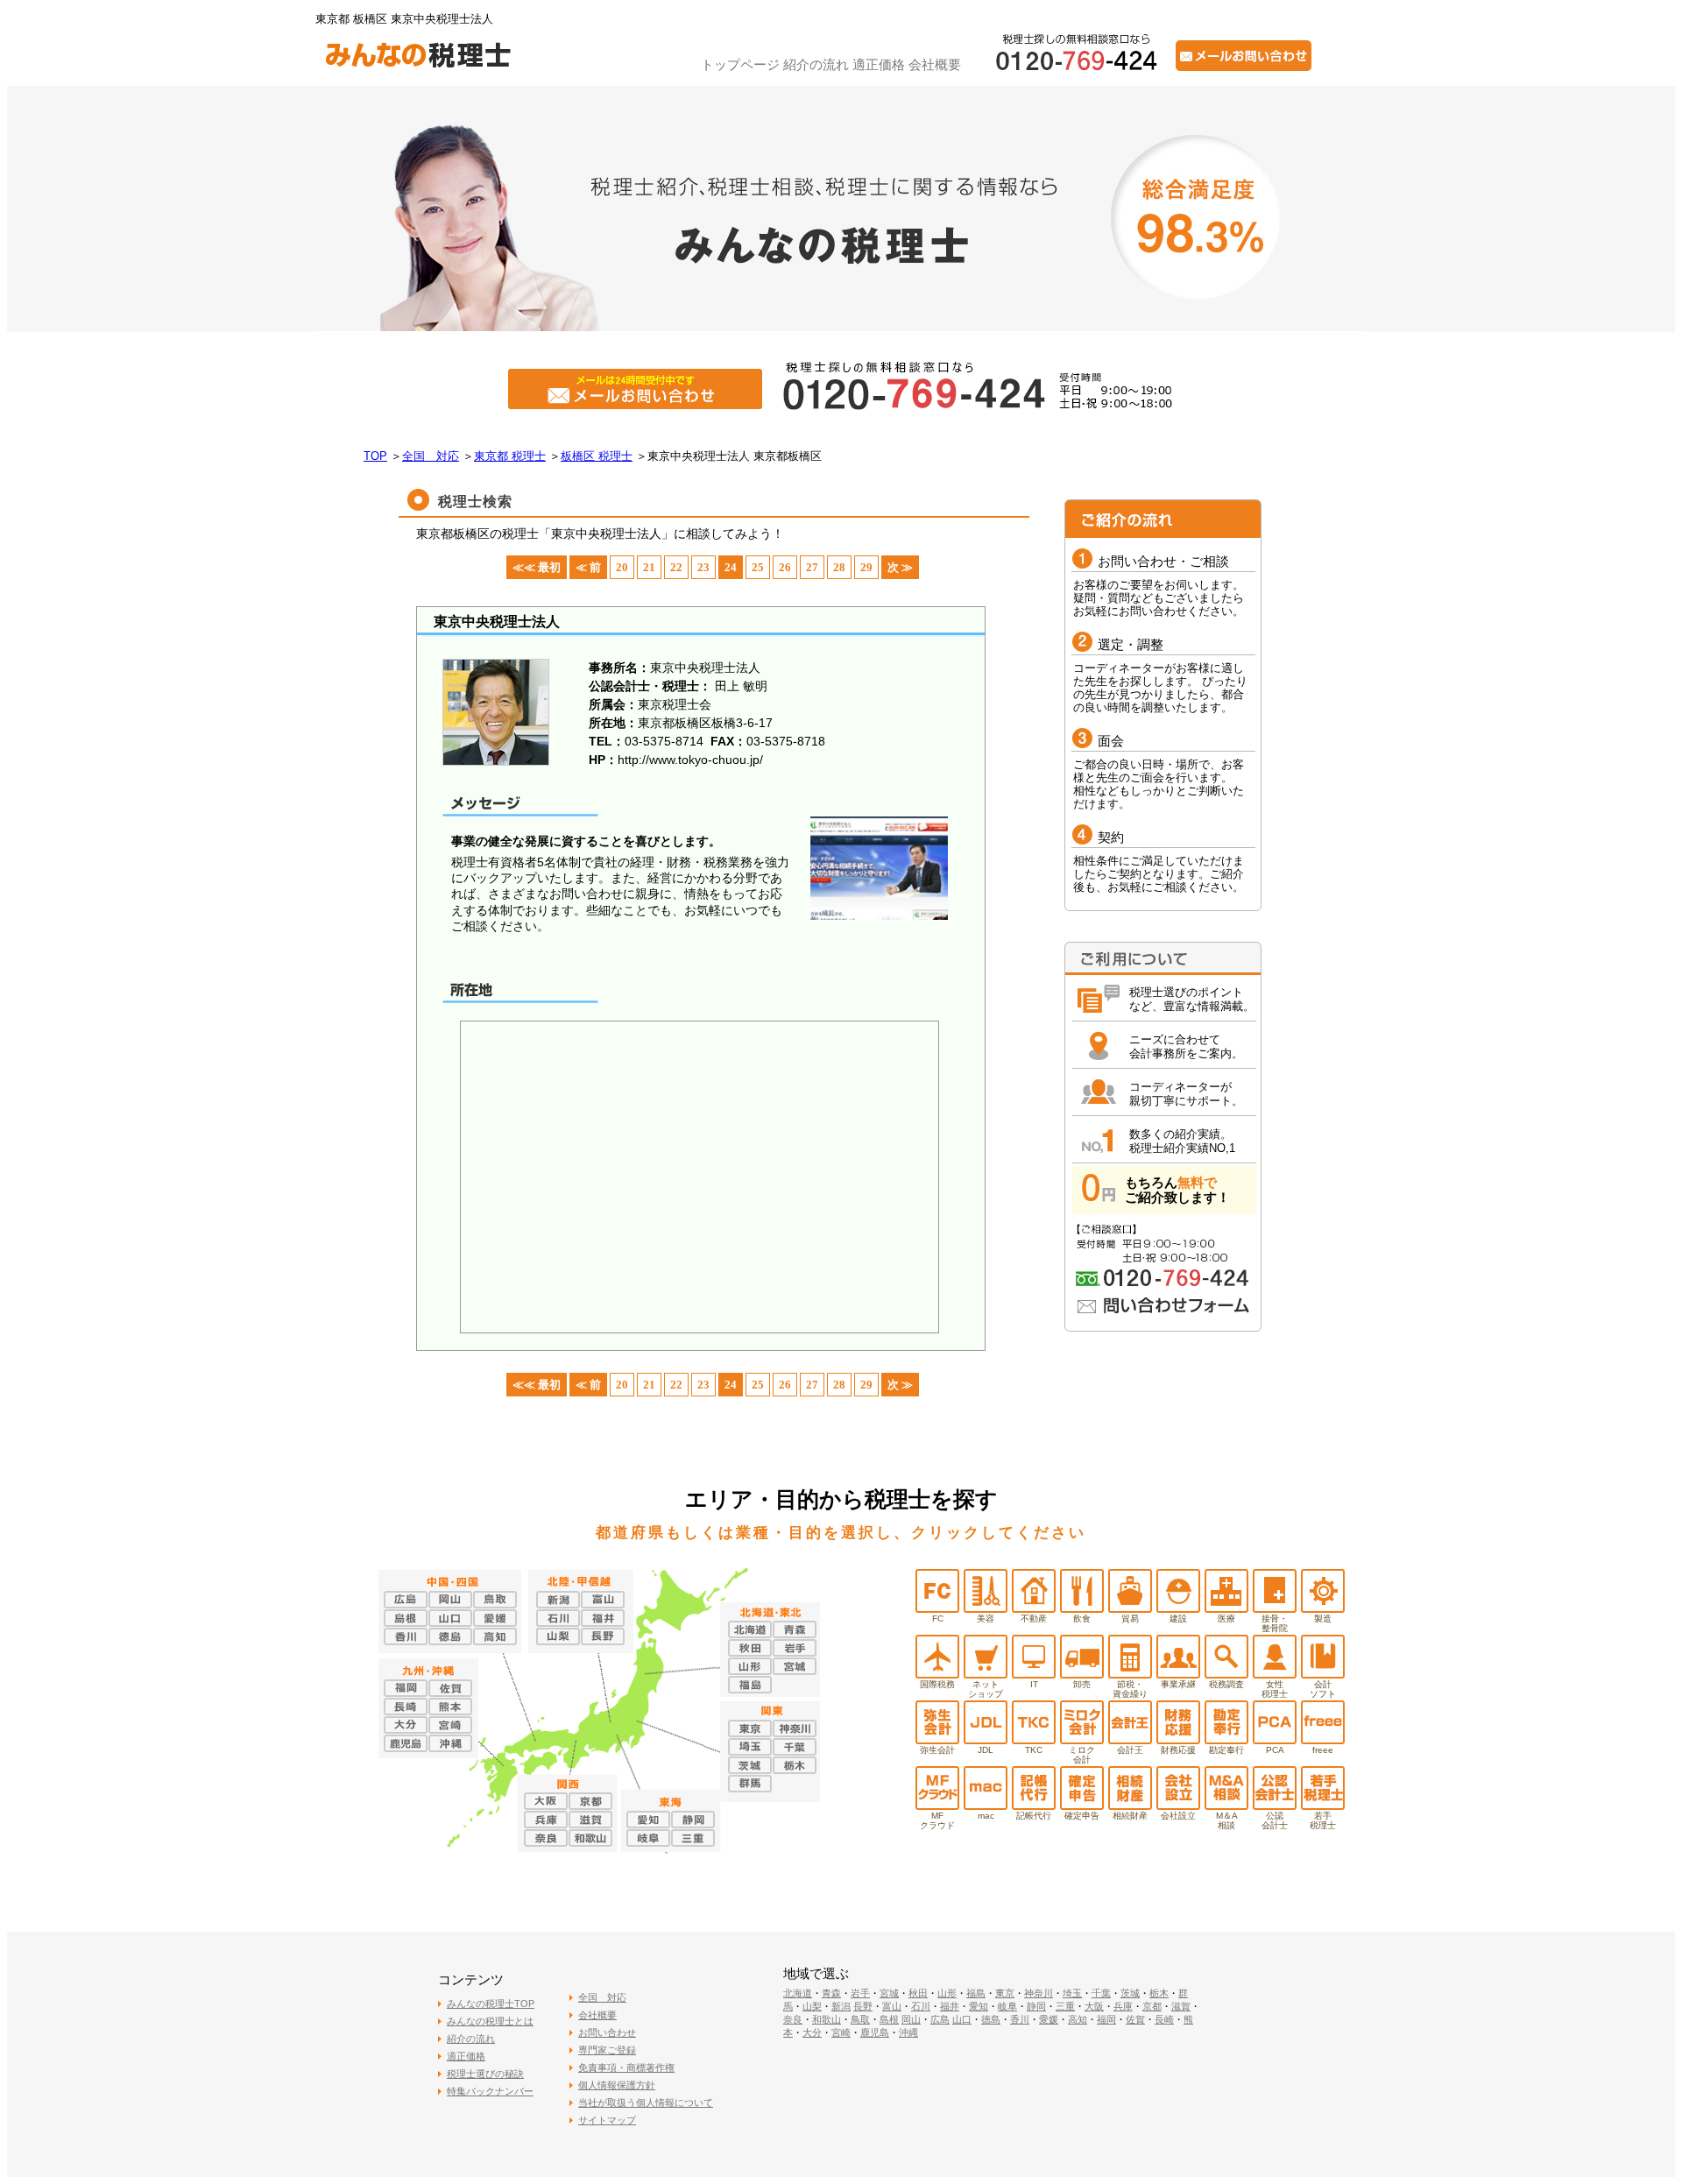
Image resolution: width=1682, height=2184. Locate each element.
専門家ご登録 (607, 2050)
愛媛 (1049, 2019)
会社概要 (935, 64)
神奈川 (1039, 1993)
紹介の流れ (816, 64)
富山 (892, 2006)
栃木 (1159, 1993)
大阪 (1094, 2006)
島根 (889, 2019)
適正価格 (879, 64)
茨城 (1130, 1993)
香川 (1020, 2019)
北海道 (798, 1993)
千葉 (1101, 1993)
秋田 (918, 1993)
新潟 (841, 2006)
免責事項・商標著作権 (626, 2067)
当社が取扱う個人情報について (646, 2103)
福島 (976, 1993)
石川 (921, 2006)
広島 (940, 2019)
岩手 (860, 1993)
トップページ (740, 64)
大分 (812, 2032)
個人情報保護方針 (617, 2085)
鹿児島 (875, 2032)
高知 (1078, 2019)
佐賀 (1135, 2019)
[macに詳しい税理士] (986, 1805)
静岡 (1036, 2006)
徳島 (991, 2019)
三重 (1065, 2006)
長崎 (1164, 2019)
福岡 (1106, 2019)
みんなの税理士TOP (491, 2004)
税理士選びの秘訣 (485, 2074)
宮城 (889, 1993)
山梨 (812, 2006)
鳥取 (860, 2019)
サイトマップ (607, 2120)
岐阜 (1007, 2006)
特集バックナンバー (490, 2091)
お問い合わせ (607, 2032)
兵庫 (1123, 2006)
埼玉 (1072, 1993)
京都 (1152, 2006)
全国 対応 (602, 1997)
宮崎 (841, 2032)
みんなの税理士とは (490, 2021)
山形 (947, 1993)
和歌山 (827, 2019)
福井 (950, 2006)
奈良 (793, 2019)
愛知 (979, 2006)
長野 (863, 2006)
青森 (831, 1993)
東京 (1005, 1993)
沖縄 (908, 2032)
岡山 (911, 2019)
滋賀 (1181, 2006)
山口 (962, 2019)
